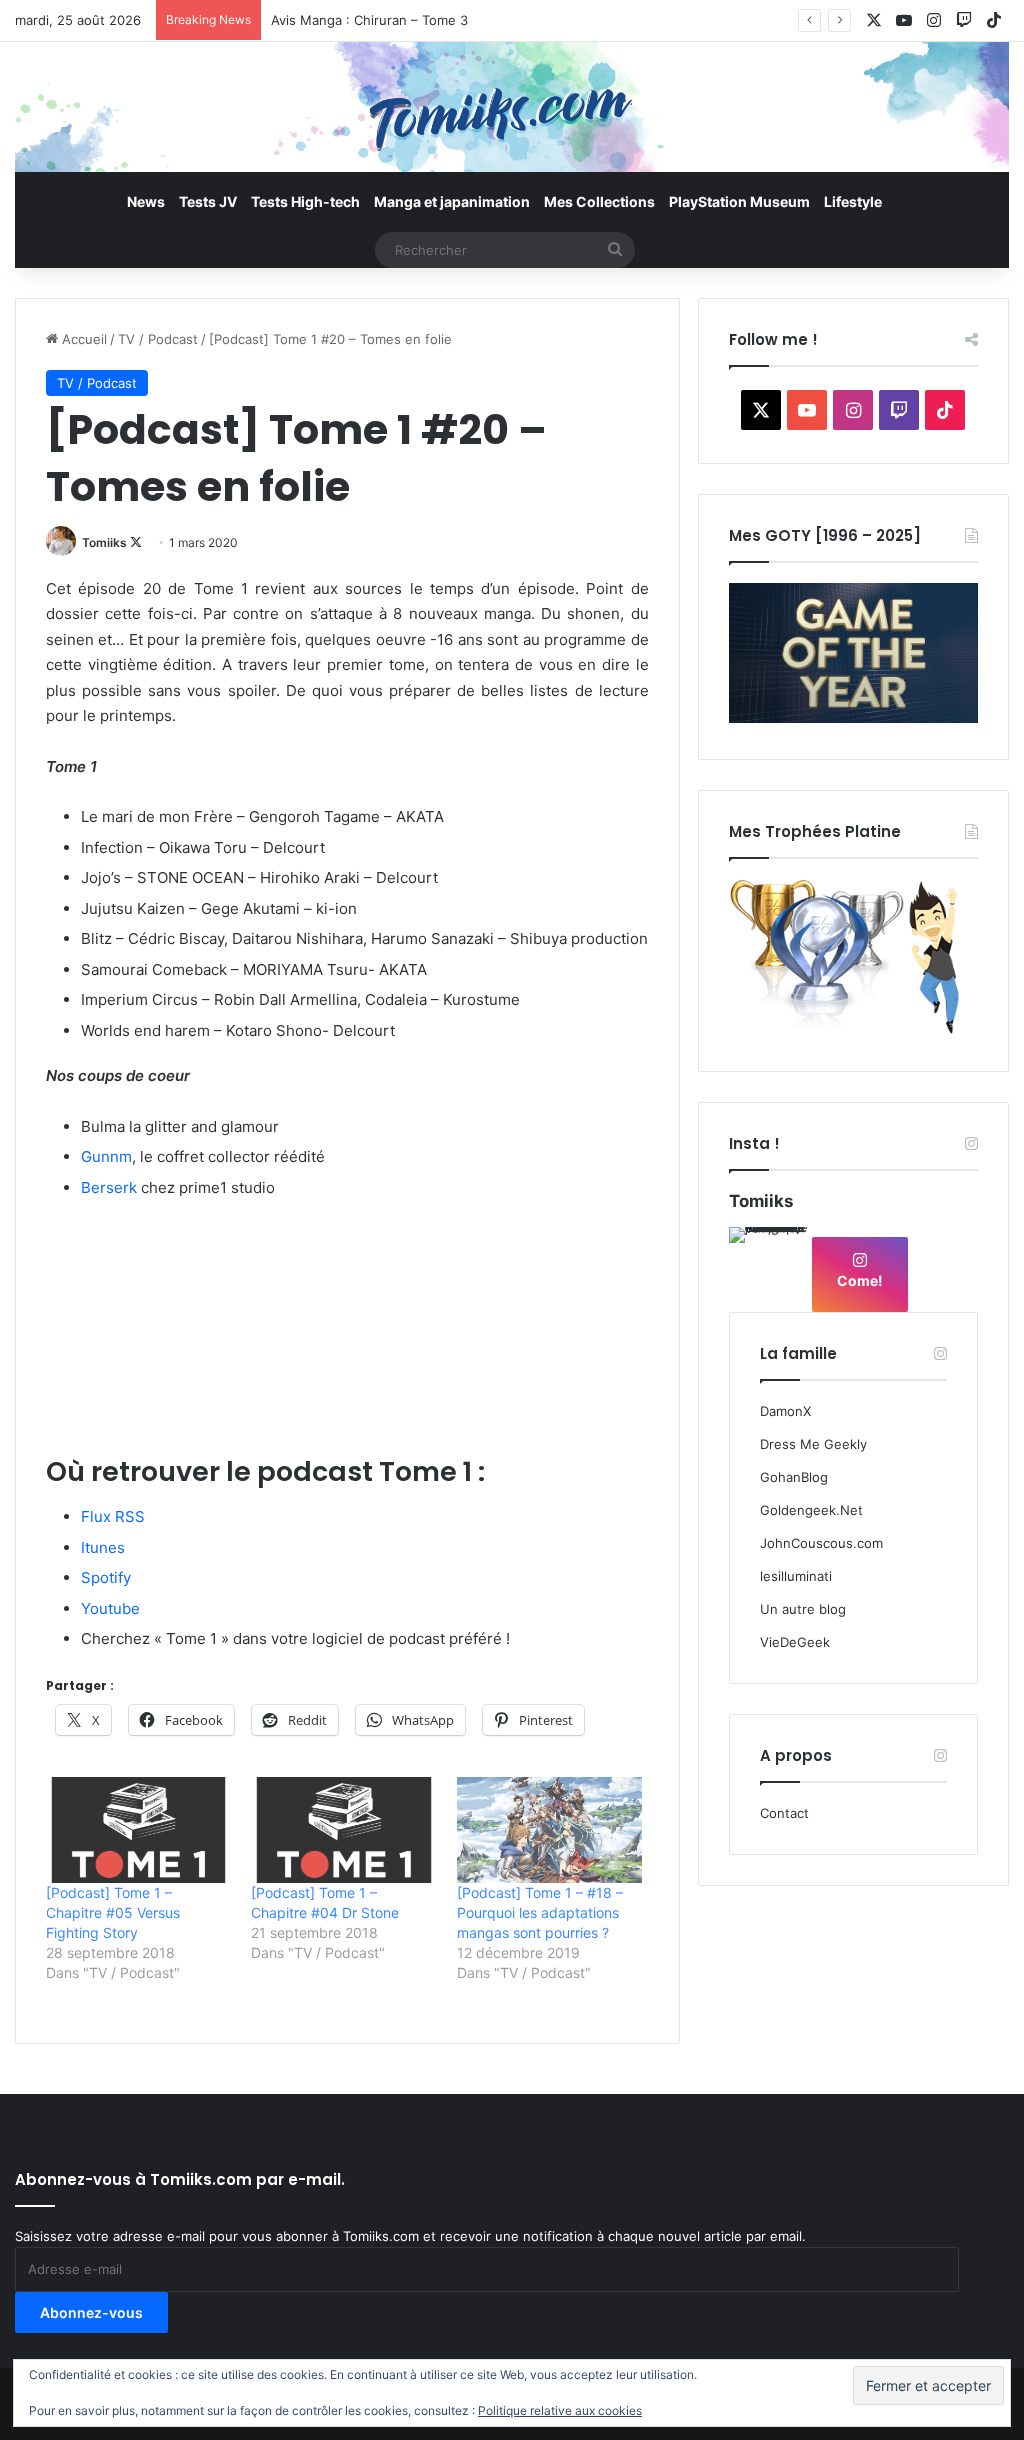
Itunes (103, 1547)
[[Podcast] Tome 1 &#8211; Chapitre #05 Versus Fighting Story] (138, 1830)
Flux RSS (113, 1516)
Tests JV (208, 201)
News (146, 201)
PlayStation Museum (739, 201)
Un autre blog (803, 1609)
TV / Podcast (158, 339)
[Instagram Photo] (769, 1267)
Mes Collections (599, 201)
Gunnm (106, 1156)
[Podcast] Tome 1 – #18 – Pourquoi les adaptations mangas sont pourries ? (540, 1912)
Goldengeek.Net (811, 1510)
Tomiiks (104, 542)
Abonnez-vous (91, 2312)
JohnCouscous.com (821, 1543)
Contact (784, 1813)
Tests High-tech (305, 201)
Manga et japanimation (452, 201)
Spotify (106, 1577)
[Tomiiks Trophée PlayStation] (853, 1030)
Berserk (109, 1187)
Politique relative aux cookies (560, 2410)
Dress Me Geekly (813, 1444)
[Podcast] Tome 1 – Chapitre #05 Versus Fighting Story (113, 1912)
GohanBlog (794, 1477)
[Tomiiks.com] (512, 107)
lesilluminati (796, 1576)
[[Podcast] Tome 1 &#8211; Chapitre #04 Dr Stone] (343, 1830)
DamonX (785, 1411)
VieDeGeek (795, 1642)
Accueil (82, 339)
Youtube (110, 1608)
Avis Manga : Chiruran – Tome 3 (369, 20)
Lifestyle (853, 201)
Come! (860, 1280)
